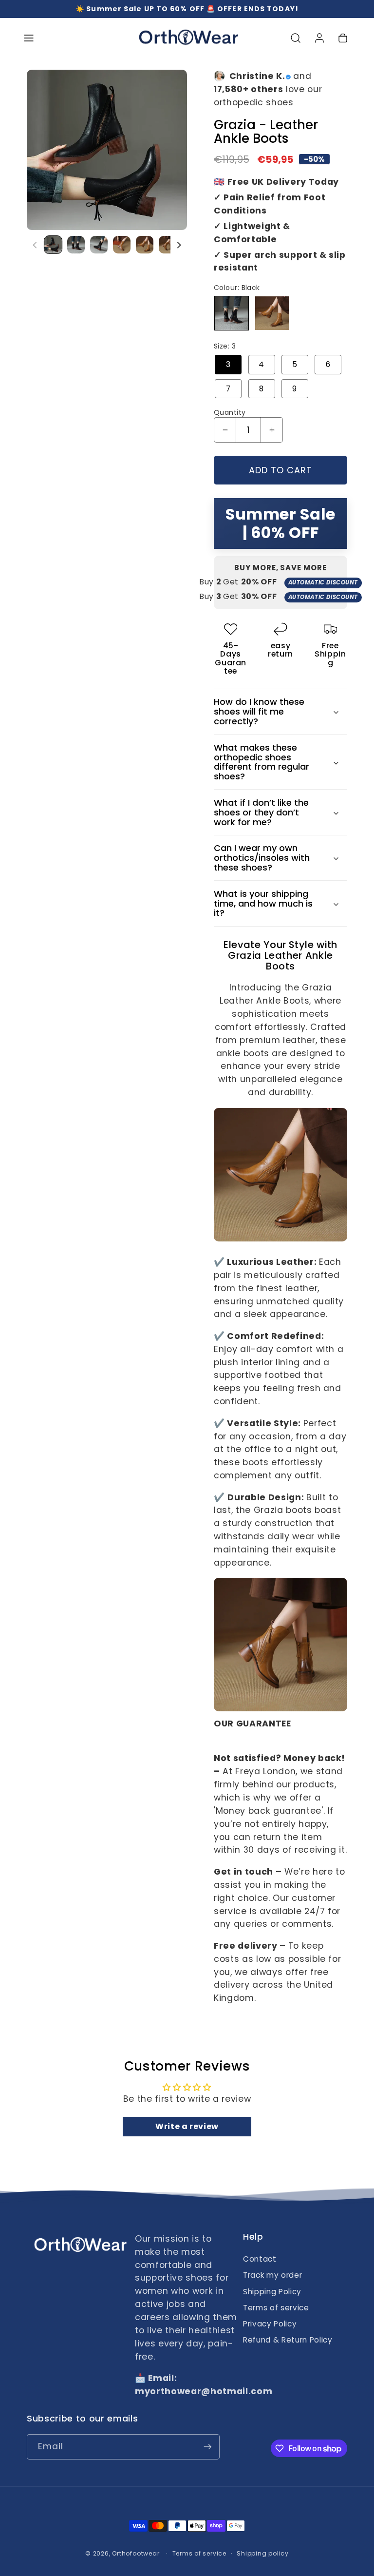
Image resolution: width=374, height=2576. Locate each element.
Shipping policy (263, 2553)
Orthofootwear (136, 2553)
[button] (29, 38)
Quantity (230, 412)
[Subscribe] (207, 2447)
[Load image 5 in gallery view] (145, 245)
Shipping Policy (272, 2292)
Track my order (272, 2275)
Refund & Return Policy (288, 2340)
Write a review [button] (187, 2126)
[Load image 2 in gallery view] (76, 245)
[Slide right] (179, 245)
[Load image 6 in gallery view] (168, 245)
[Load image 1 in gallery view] (53, 245)
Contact (260, 2259)
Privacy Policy (270, 2324)
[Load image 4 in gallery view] (122, 245)
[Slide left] (35, 245)
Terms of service (276, 2308)
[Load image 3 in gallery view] (99, 245)
